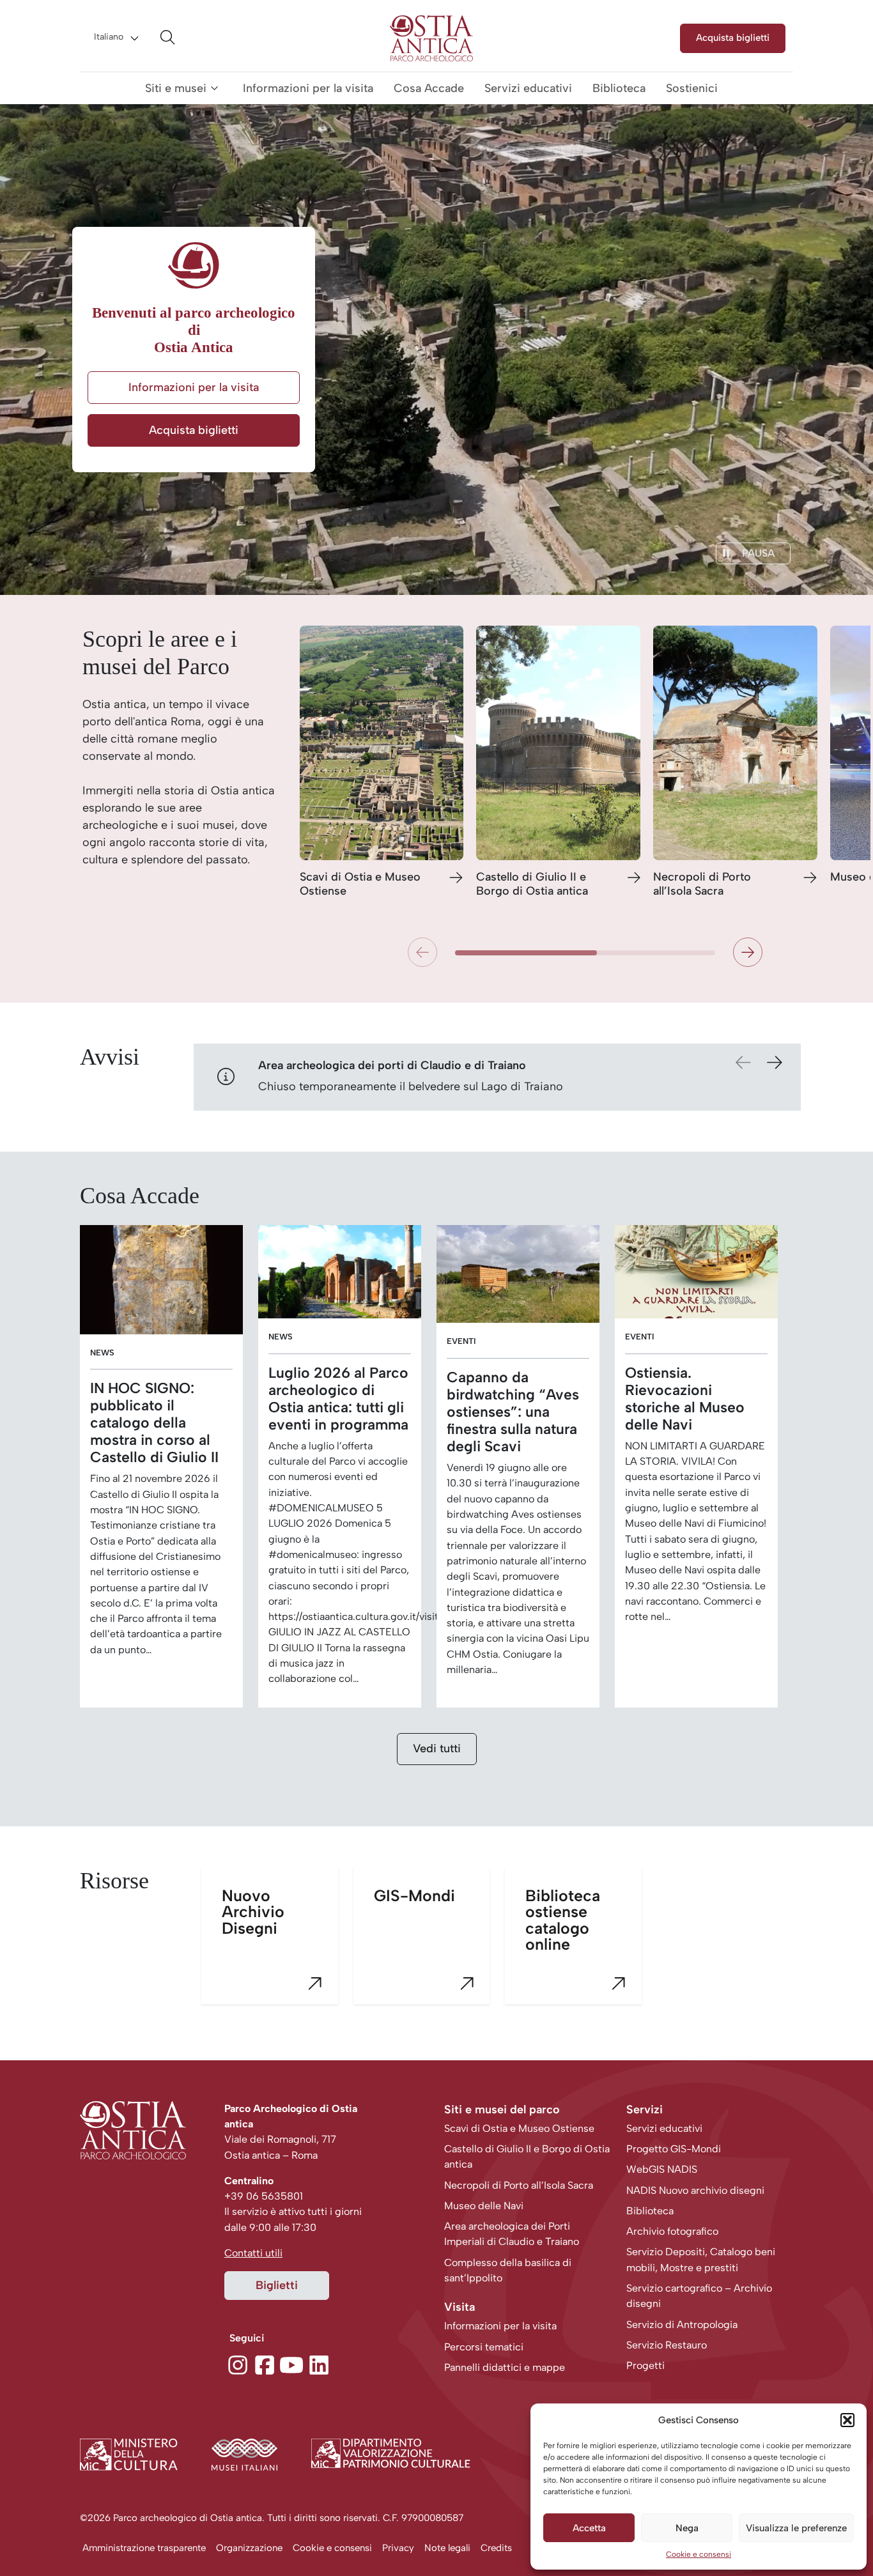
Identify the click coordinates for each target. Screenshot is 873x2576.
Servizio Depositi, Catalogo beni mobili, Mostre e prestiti (701, 2259)
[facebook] (265, 2363)
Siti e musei (176, 88)
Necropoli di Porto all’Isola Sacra (702, 884)
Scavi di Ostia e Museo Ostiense (360, 884)
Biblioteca (619, 88)
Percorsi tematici (484, 2347)
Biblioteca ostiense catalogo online (563, 1920)
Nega (687, 2528)
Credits (496, 2548)
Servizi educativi (528, 88)
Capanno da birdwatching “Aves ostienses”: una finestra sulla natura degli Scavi (513, 1412)
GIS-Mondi (414, 1895)
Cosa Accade (429, 88)
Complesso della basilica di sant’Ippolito (508, 2270)
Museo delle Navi (484, 2206)
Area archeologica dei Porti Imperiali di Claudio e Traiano (512, 2234)
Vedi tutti (437, 1748)
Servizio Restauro (667, 2345)
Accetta (589, 2528)
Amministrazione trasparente (144, 2548)
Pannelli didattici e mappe (505, 2367)
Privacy (398, 2548)
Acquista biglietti (733, 37)
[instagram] (238, 2363)
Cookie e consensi (699, 2554)
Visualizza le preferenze (796, 2528)
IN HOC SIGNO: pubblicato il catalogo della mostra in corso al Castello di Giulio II (154, 1423)
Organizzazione (249, 2548)
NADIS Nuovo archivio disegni (695, 2190)
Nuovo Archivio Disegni (253, 1911)
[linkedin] (319, 2363)
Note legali (447, 2548)
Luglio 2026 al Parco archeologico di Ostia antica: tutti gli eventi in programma (338, 1399)
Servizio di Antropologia (682, 2325)
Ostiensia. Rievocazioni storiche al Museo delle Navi (685, 1399)
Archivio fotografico (672, 2231)
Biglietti (277, 2285)
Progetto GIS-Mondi (674, 2149)
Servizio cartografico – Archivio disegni (699, 2296)
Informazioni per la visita (308, 88)
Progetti (645, 2365)
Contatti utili (253, 2253)
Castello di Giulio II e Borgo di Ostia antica (532, 884)
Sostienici (692, 88)
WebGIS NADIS (662, 2169)
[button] (847, 2420)
